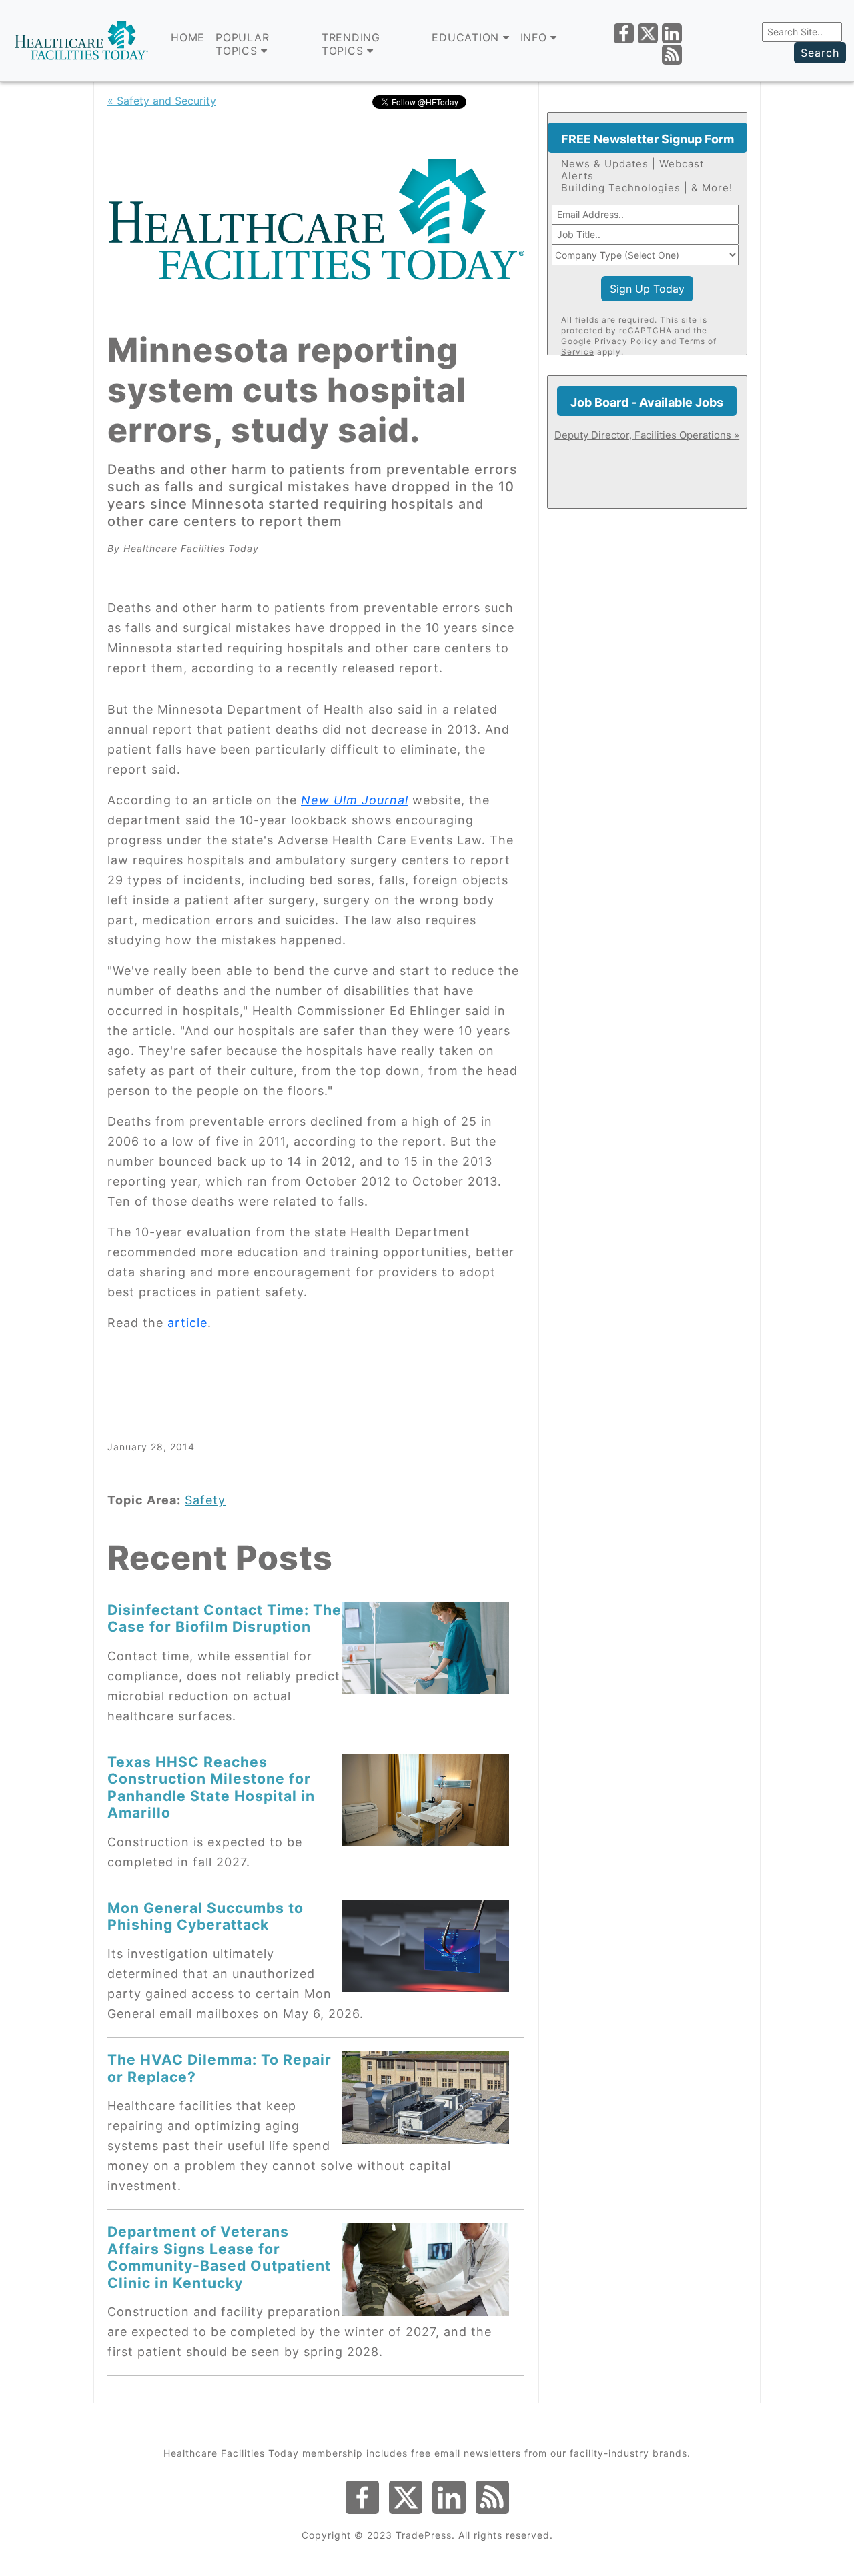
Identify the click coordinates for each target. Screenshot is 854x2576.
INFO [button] (536, 37)
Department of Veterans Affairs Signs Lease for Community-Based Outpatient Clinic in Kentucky (219, 2257)
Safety (205, 1500)
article (187, 1323)
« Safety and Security (162, 101)
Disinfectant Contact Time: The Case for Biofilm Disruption (225, 1618)
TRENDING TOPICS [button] (351, 44)
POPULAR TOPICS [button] (242, 44)
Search (820, 53)
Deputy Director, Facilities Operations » (647, 435)
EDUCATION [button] (467, 37)
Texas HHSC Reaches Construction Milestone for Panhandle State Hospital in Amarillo (211, 1787)
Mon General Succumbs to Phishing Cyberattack (205, 1916)
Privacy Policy (626, 341)
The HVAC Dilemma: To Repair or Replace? (220, 2068)
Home (188, 37)
